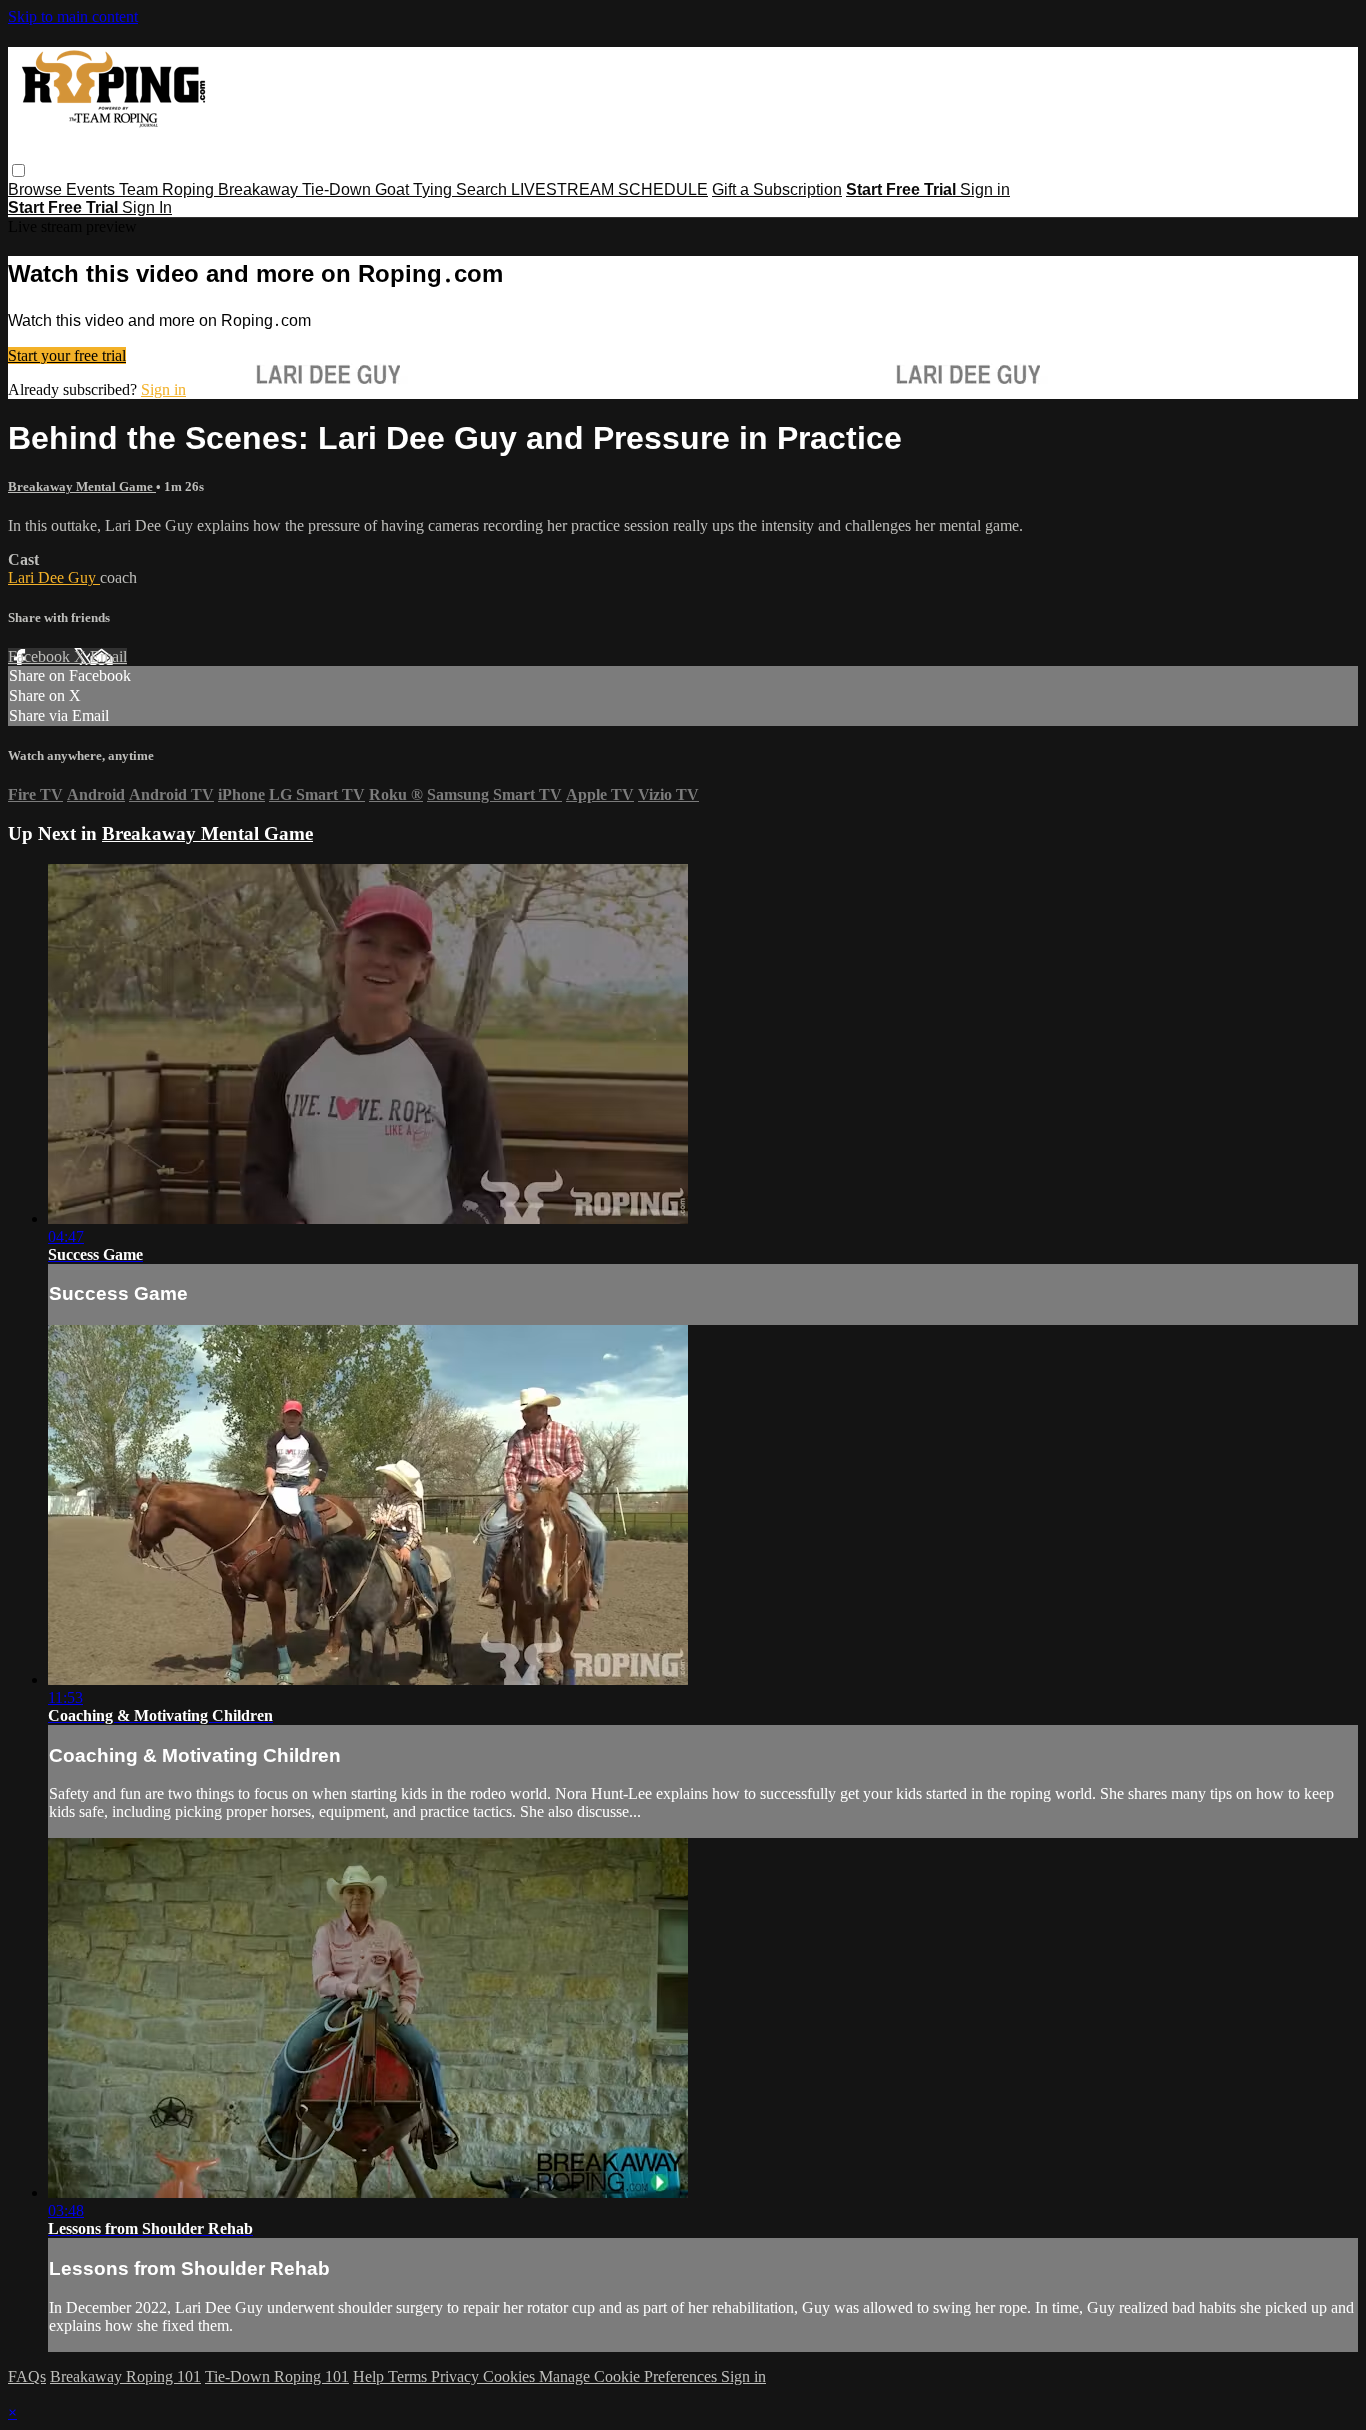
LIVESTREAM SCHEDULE (609, 189)
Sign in (985, 189)
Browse (37, 189)
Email (108, 656)
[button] (18, 170)
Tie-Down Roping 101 (277, 2376)
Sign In (147, 207)
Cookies (511, 2376)
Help (370, 2376)
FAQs (27, 2376)
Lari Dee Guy (54, 577)
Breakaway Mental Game (82, 486)
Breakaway (260, 189)
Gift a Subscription (777, 189)
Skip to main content (73, 16)
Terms (409, 2376)
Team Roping (168, 189)
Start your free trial (67, 355)
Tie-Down (338, 189)
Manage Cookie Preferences (630, 2376)
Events (92, 189)
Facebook (41, 656)
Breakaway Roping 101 (125, 2376)
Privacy (457, 2376)
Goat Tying (415, 189)
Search (483, 189)
